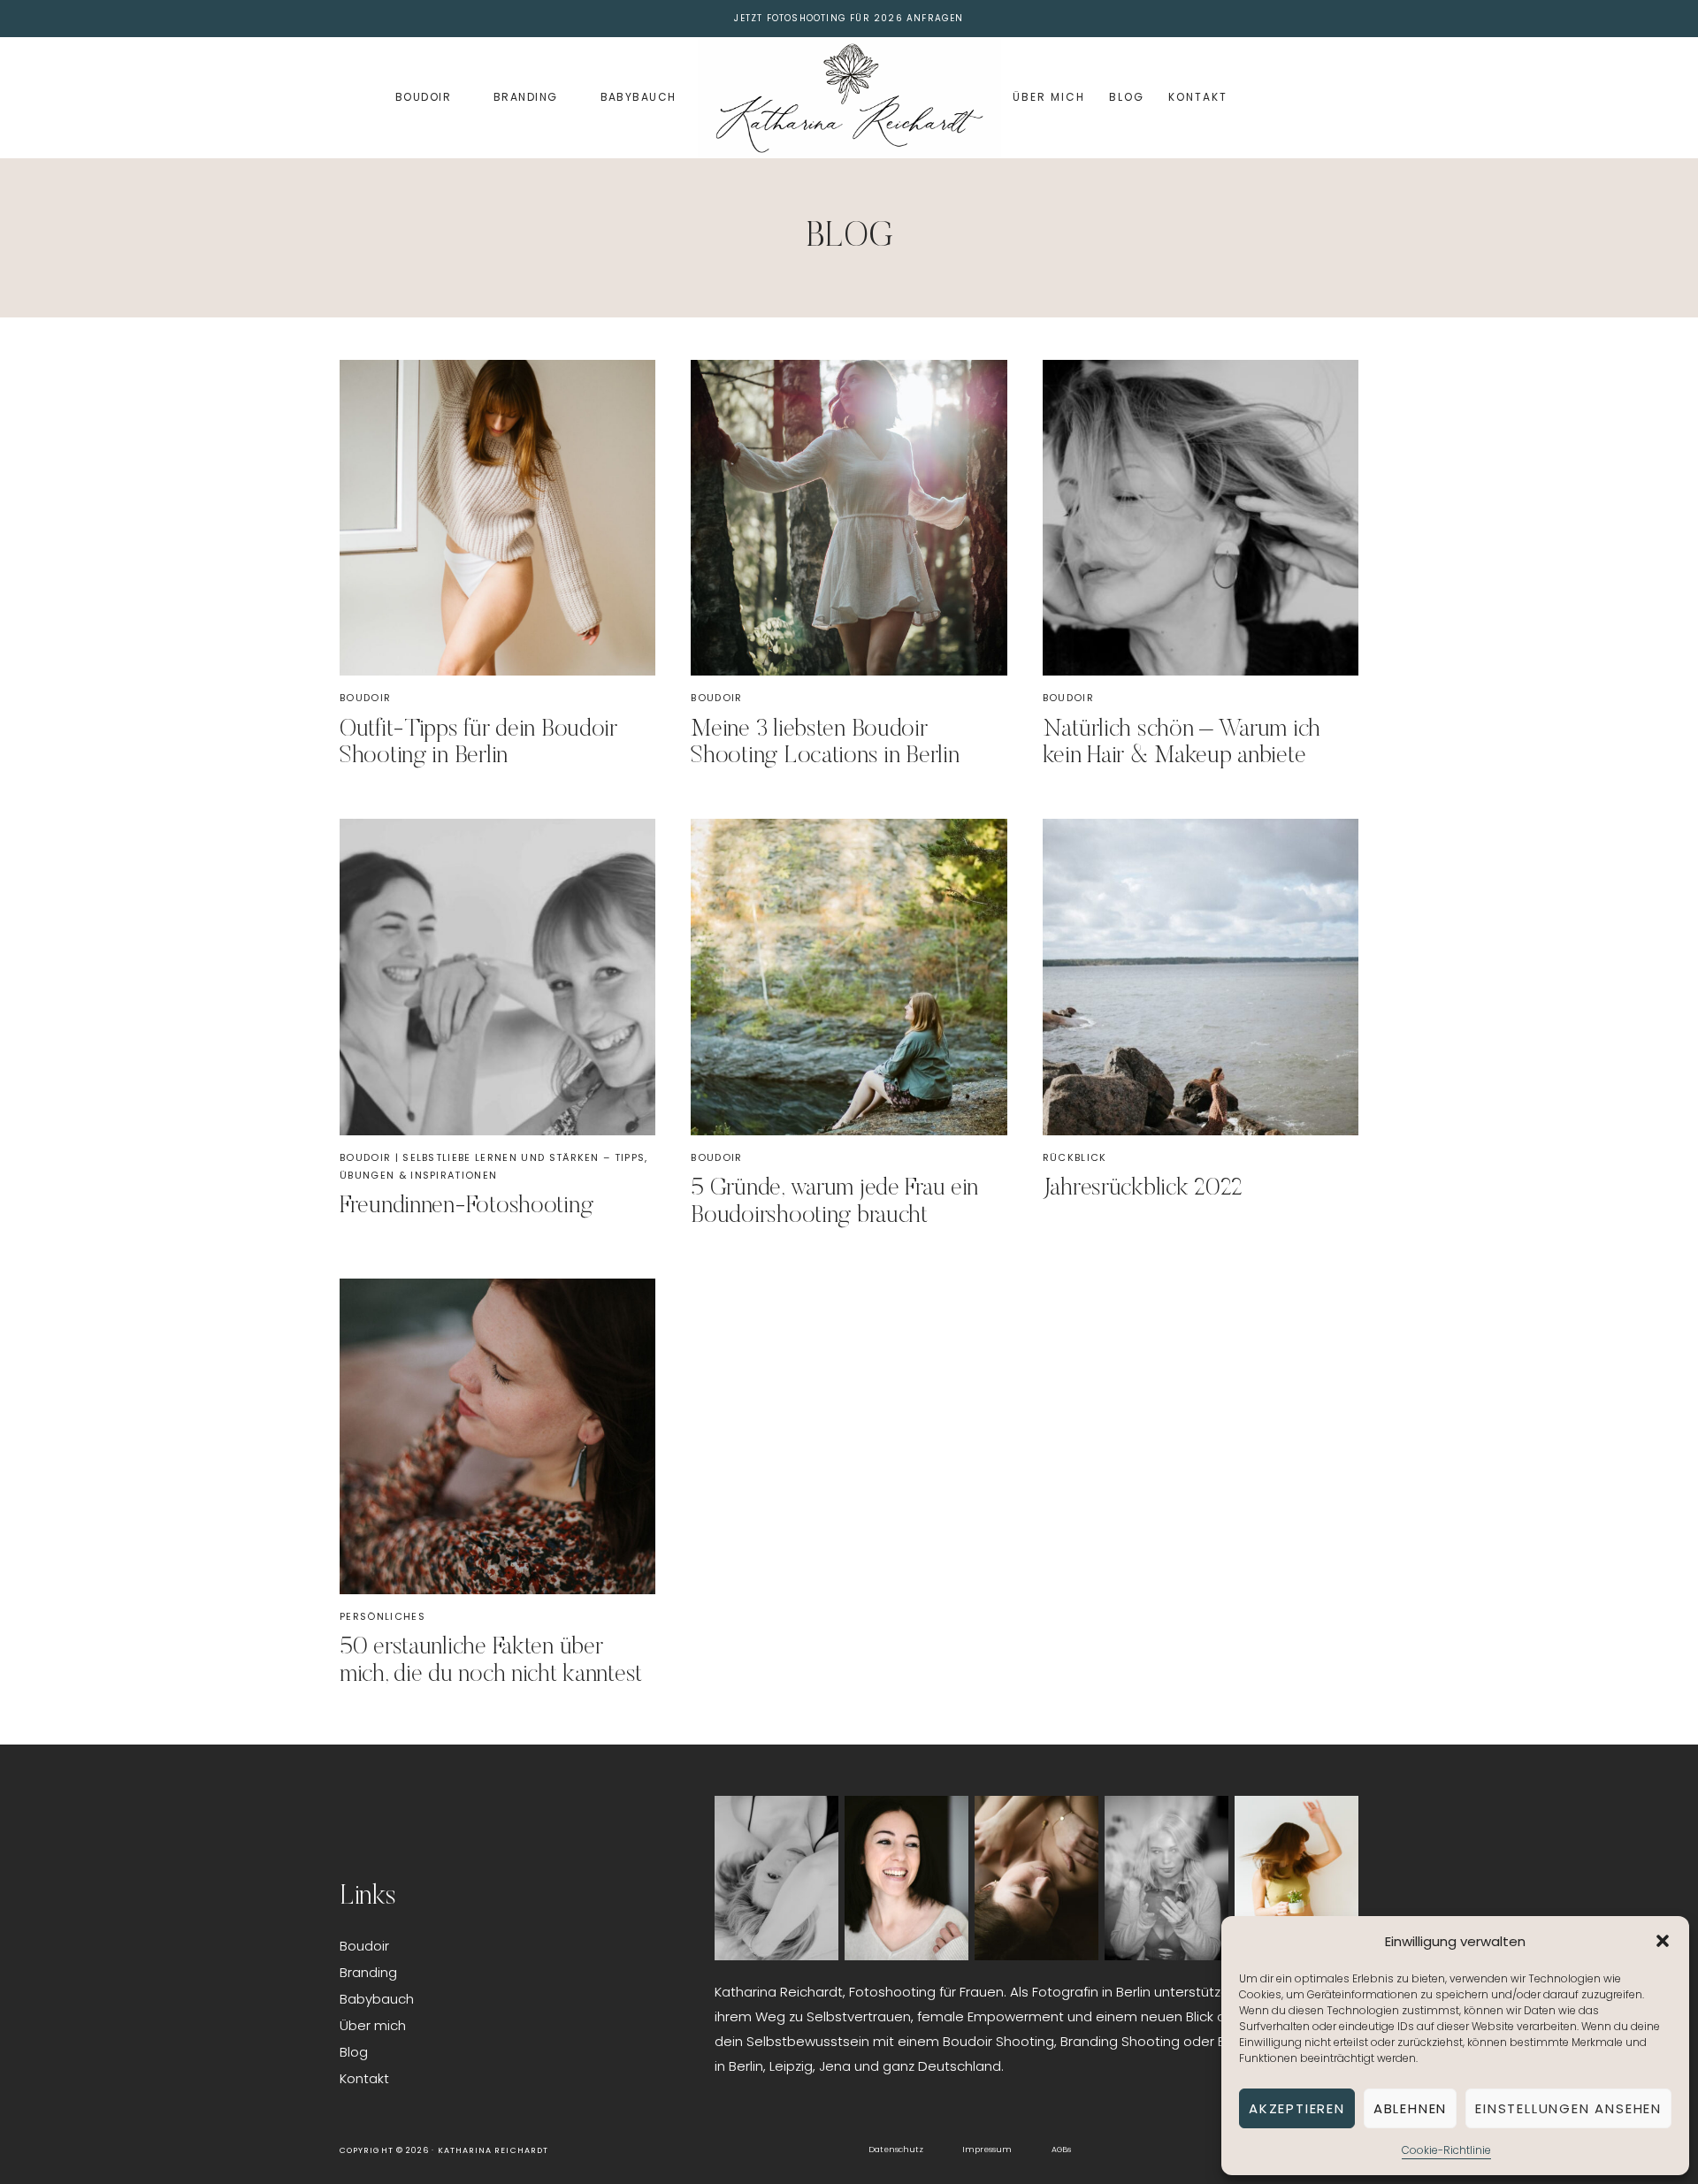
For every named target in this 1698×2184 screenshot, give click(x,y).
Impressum (987, 2150)
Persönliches (382, 1616)
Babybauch (639, 97)
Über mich (1048, 97)
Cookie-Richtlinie (1446, 2150)
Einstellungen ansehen (1568, 2108)
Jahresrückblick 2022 (1143, 1188)
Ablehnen (1410, 2108)
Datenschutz (896, 2150)
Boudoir (423, 97)
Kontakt (1197, 97)
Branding (526, 97)
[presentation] (497, 518)
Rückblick (1075, 1157)
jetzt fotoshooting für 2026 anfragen (849, 18)
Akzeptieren (1297, 2108)
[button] (1663, 1941)
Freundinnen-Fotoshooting (466, 1206)
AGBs (1061, 2150)
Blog (1127, 97)
